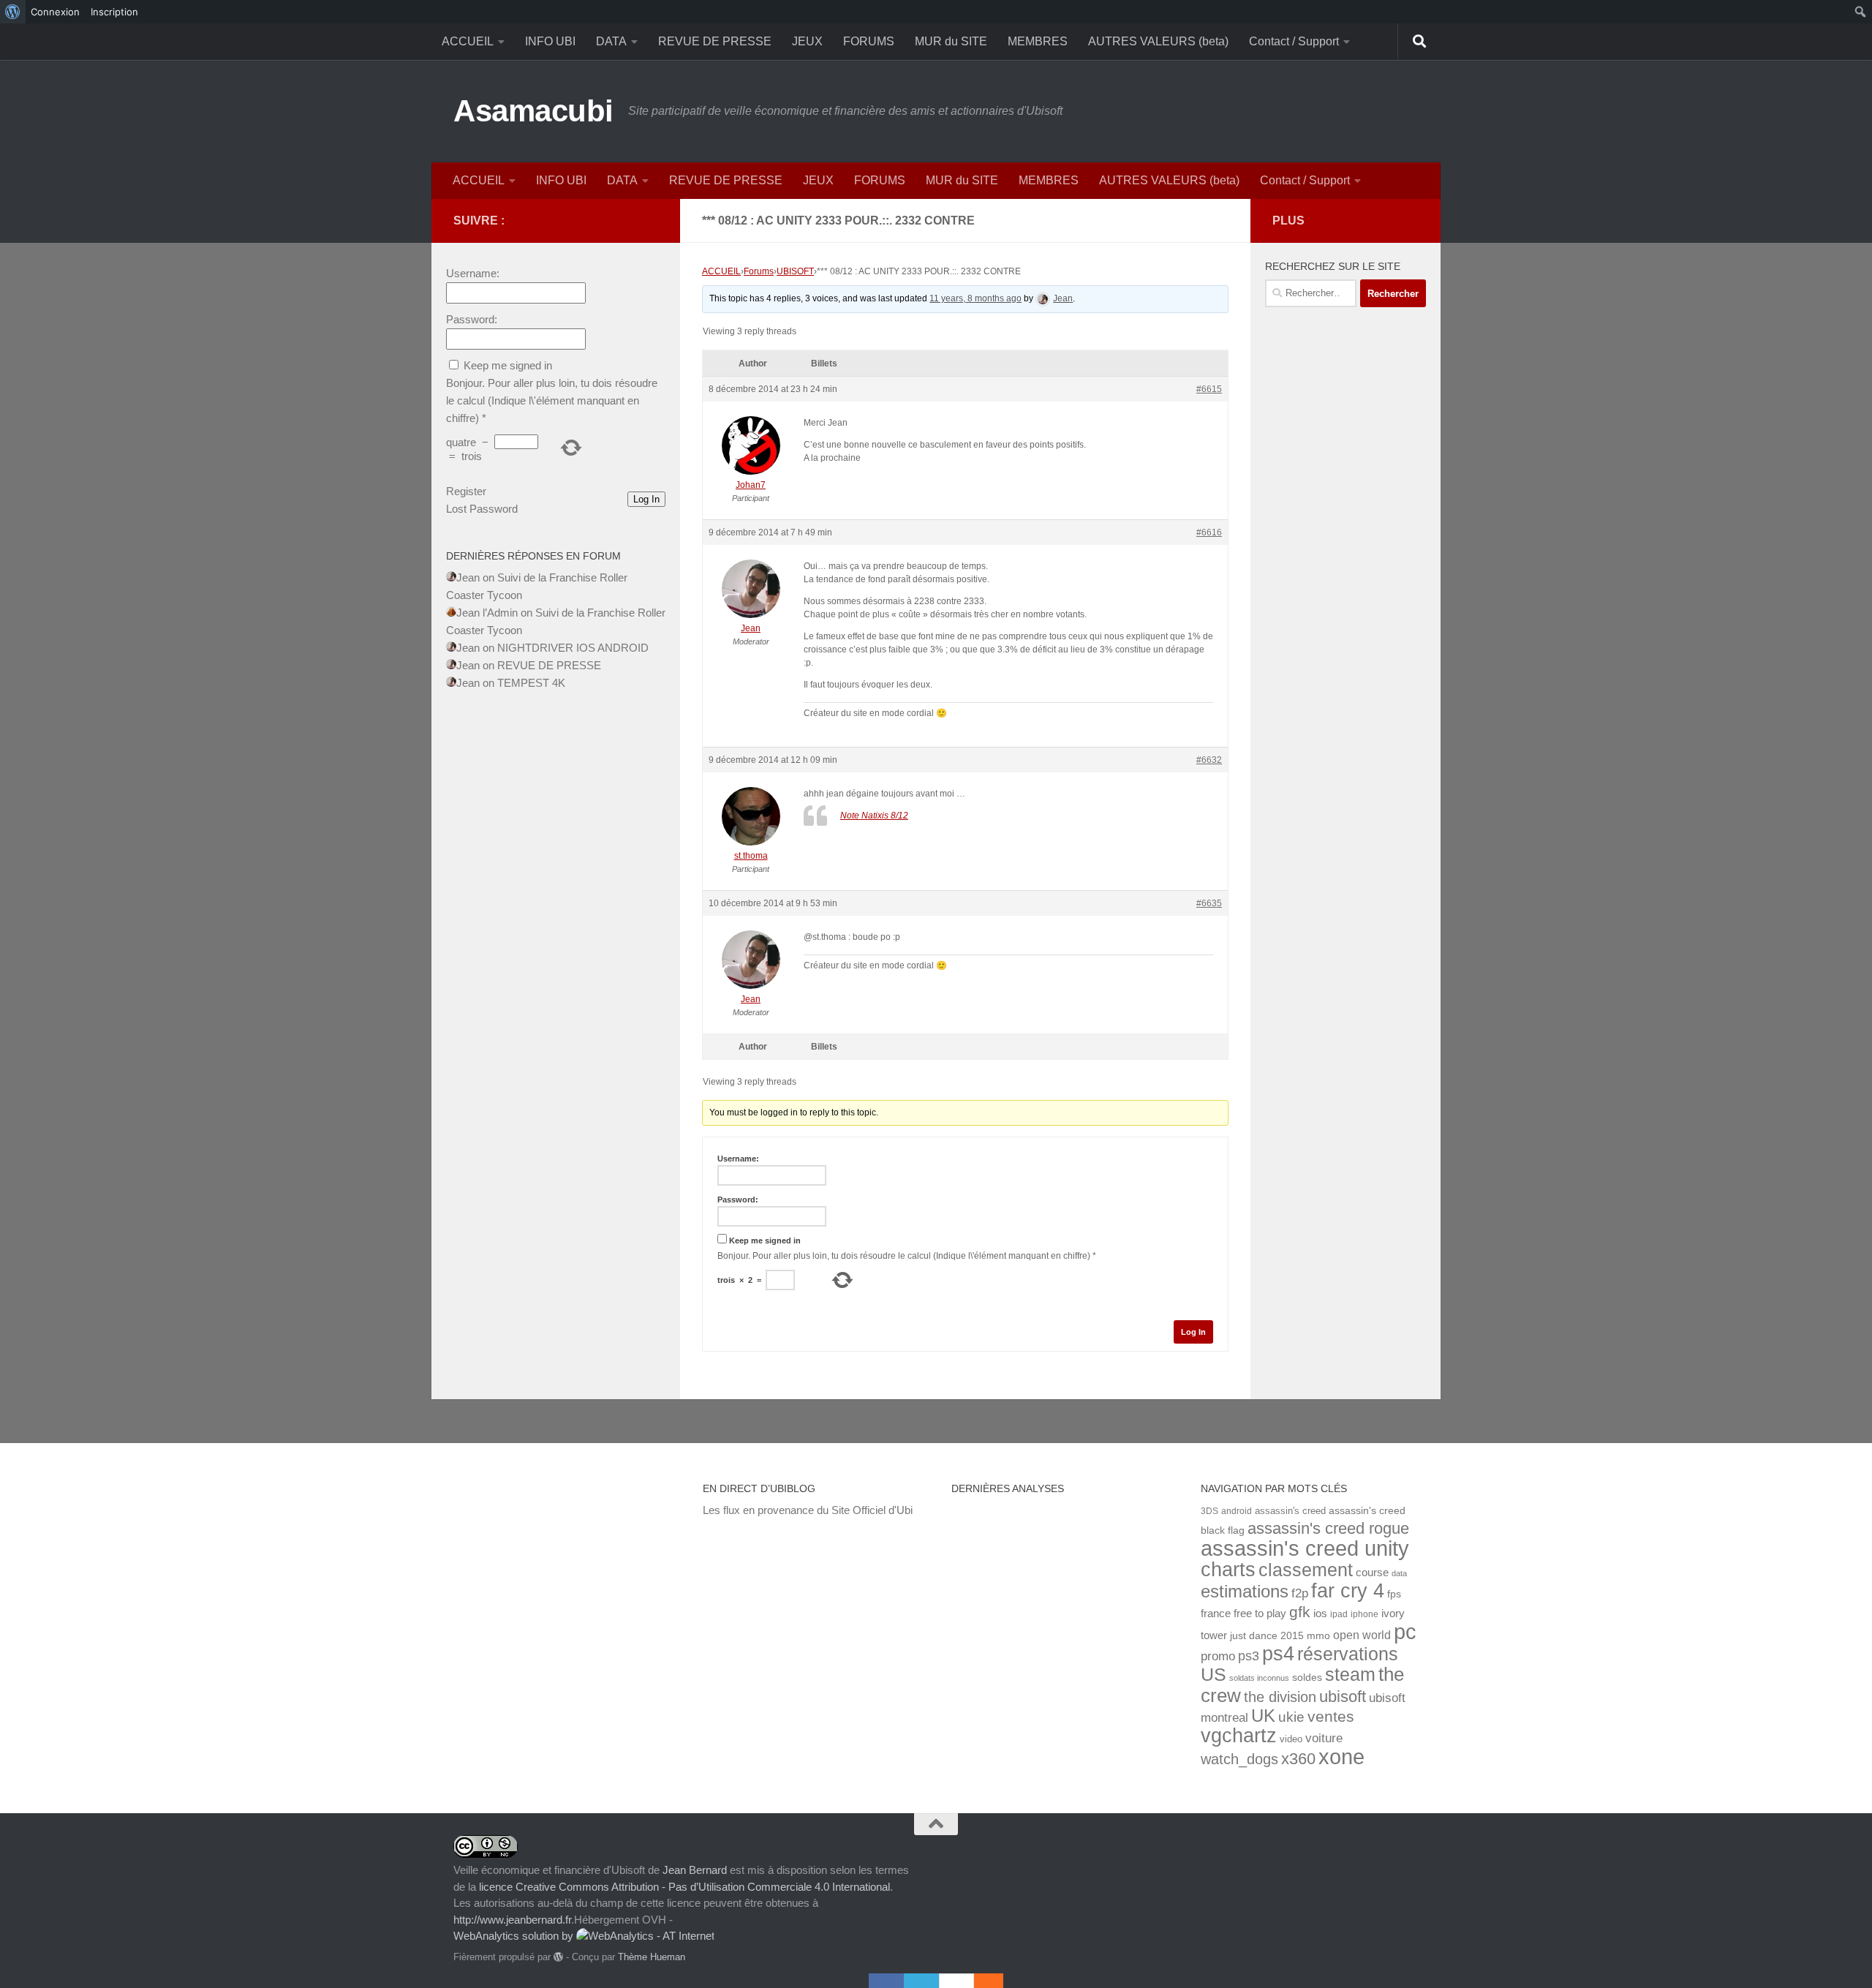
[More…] (981, 1981)
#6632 (1209, 760)
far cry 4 (1348, 1591)
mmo (1318, 1636)
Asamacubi (533, 111)
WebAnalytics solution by (515, 1936)
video (1291, 1739)
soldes (1307, 1678)
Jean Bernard (695, 1870)
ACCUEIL (468, 41)
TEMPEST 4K (531, 683)
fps (1394, 1594)
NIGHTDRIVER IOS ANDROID (573, 648)
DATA (611, 41)
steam (1350, 1675)
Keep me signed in (765, 1240)
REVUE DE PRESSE (715, 41)
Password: (738, 1200)
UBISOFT (795, 271)
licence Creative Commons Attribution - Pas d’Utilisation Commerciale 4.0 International (684, 1887)
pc (1405, 1632)
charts (1228, 1569)
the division (1280, 1697)
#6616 (1209, 532)
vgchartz (1239, 1735)
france (1216, 1614)
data (1399, 1573)
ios (1320, 1613)
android (1237, 1511)
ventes (1331, 1716)
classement (1306, 1570)
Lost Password (482, 509)
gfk (1300, 1612)
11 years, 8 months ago (975, 298)
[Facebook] (886, 1981)
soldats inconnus (1259, 1678)
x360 (1298, 1759)
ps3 (1249, 1656)
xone (1341, 1757)
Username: (738, 1159)
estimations (1245, 1592)
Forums (759, 271)
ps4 (1278, 1653)
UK (1263, 1716)
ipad (1339, 1614)
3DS (1209, 1511)
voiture (1324, 1738)
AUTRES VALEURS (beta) (1158, 41)
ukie (1291, 1717)
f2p (1300, 1593)
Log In (1193, 1332)
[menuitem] (13, 12)
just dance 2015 (1267, 1636)
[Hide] (996, 1981)
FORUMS (869, 41)
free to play (1260, 1614)
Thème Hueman (652, 1957)
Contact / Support (1294, 41)
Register (466, 491)
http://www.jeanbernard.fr (512, 1920)
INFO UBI (550, 41)
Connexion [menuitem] (55, 12)
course (1372, 1572)
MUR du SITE (951, 41)
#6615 (1209, 389)
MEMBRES (1038, 41)
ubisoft (1343, 1697)
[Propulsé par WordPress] (558, 1957)
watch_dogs (1239, 1759)
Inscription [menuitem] (114, 12)
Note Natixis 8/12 (874, 816)
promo (1218, 1656)
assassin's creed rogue (1328, 1528)
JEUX (807, 41)
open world (1362, 1635)
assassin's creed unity (1305, 1548)
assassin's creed (1290, 1511)
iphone (1365, 1614)
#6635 (1209, 903)
